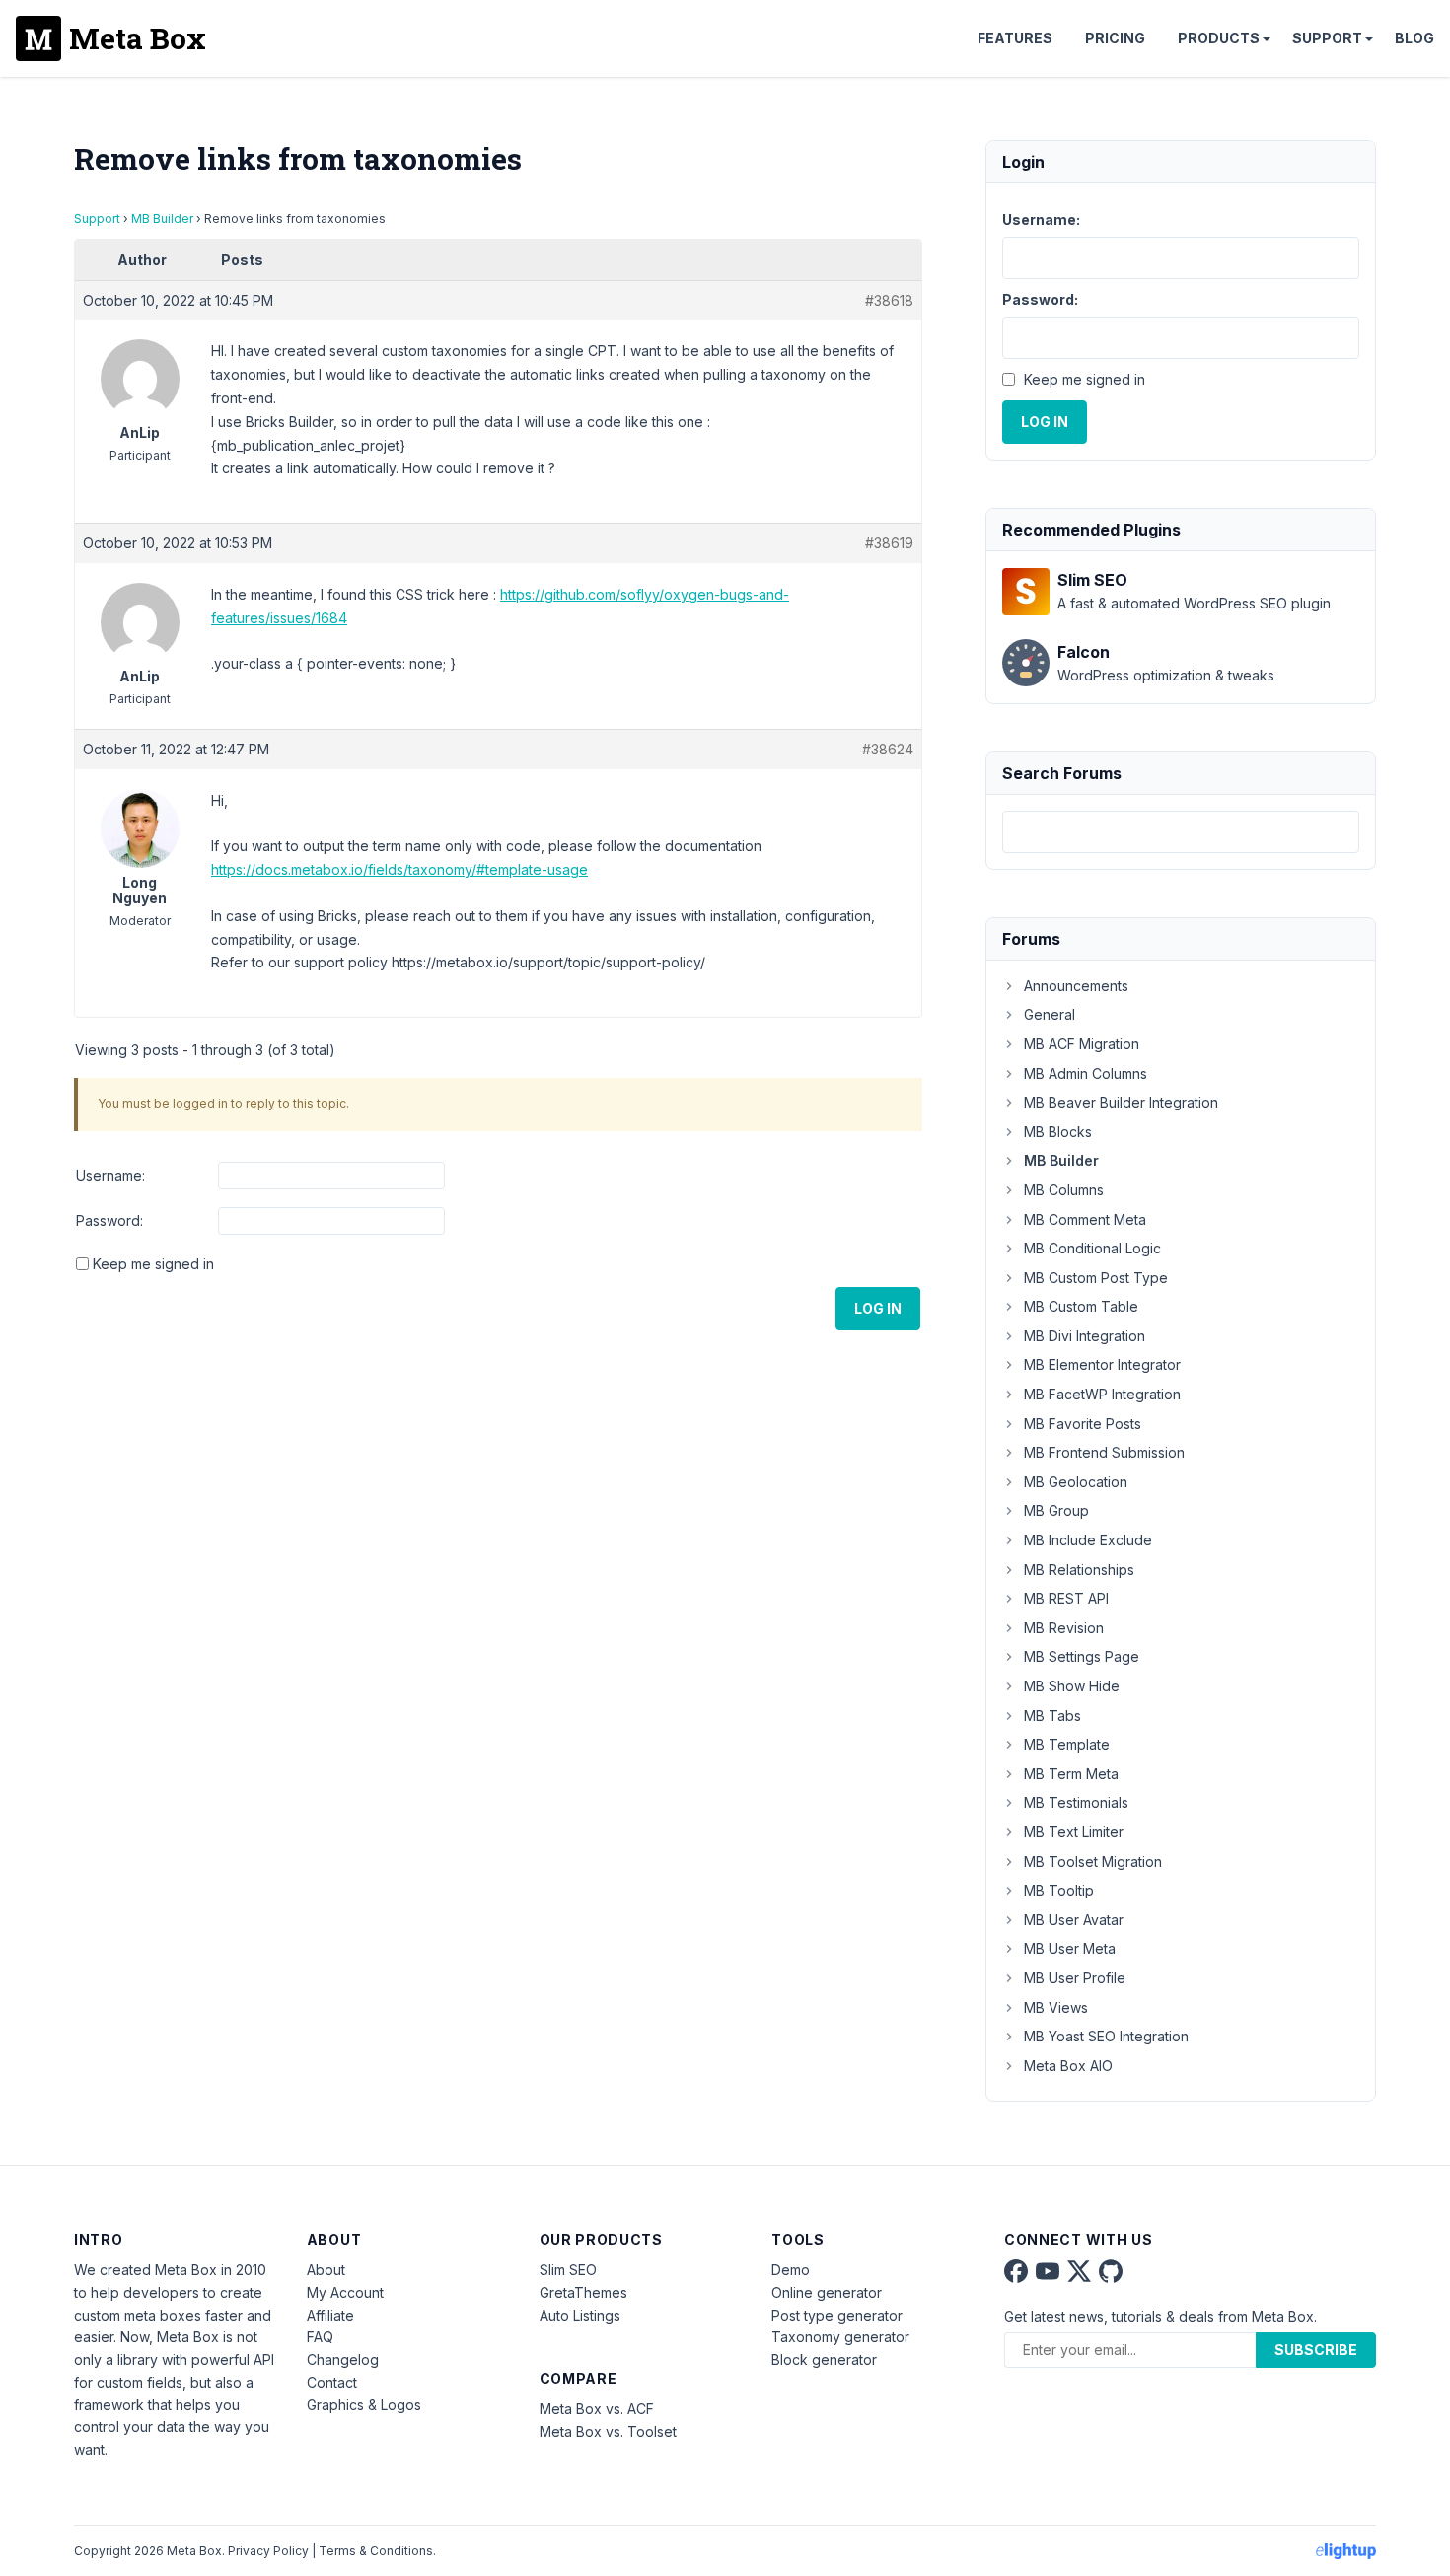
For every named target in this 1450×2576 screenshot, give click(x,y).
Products (1219, 38)
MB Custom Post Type (1096, 1278)
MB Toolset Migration (1093, 1861)
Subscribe (1316, 2350)
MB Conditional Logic (1092, 1248)
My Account (345, 2292)
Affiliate (330, 2315)
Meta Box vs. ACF (597, 2409)
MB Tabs (1052, 1716)
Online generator (827, 2292)
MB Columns (1064, 1190)
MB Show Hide (1072, 1686)
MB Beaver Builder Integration (1121, 1102)
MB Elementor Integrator (1102, 1364)
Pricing (1115, 38)
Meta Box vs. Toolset (608, 2432)
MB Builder (162, 218)
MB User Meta (1070, 1948)
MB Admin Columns (1086, 1073)
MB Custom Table (1081, 1306)
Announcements (1076, 986)
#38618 (889, 300)
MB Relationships (1079, 1570)
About (326, 2270)
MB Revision (1064, 1628)
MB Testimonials (1076, 1802)
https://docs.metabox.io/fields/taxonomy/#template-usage (399, 869)
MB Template (1067, 1744)
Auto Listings (580, 2315)
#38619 (889, 543)
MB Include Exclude (1088, 1540)
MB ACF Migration (1082, 1044)
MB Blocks (1058, 1132)
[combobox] (1181, 832)
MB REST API (1066, 1598)
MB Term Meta (1071, 1774)
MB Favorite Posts (1083, 1424)
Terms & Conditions (376, 2551)
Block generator (824, 2360)
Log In (878, 1308)
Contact (332, 2382)
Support (1327, 38)
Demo (791, 2270)
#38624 (888, 749)
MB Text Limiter (1074, 1832)
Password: (109, 1220)
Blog (1414, 38)
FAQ (320, 2337)
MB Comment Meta (1085, 1219)
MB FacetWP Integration (1102, 1394)
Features (1015, 38)
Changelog (343, 2360)
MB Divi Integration (1085, 1336)
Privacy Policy (268, 2551)
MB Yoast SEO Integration (1106, 2036)
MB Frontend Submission (1104, 1452)
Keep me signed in (153, 1264)
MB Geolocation (1076, 1482)
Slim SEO (568, 2270)
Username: (110, 1175)
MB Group (1056, 1510)
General (1050, 1014)
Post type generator (837, 2315)
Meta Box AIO (1068, 2066)
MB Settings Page (1082, 1656)
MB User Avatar (1074, 1920)
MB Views (1056, 2007)
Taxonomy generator (840, 2337)
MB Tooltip (1059, 1890)
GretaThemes (583, 2292)
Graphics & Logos (364, 2405)
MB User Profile (1075, 1978)
